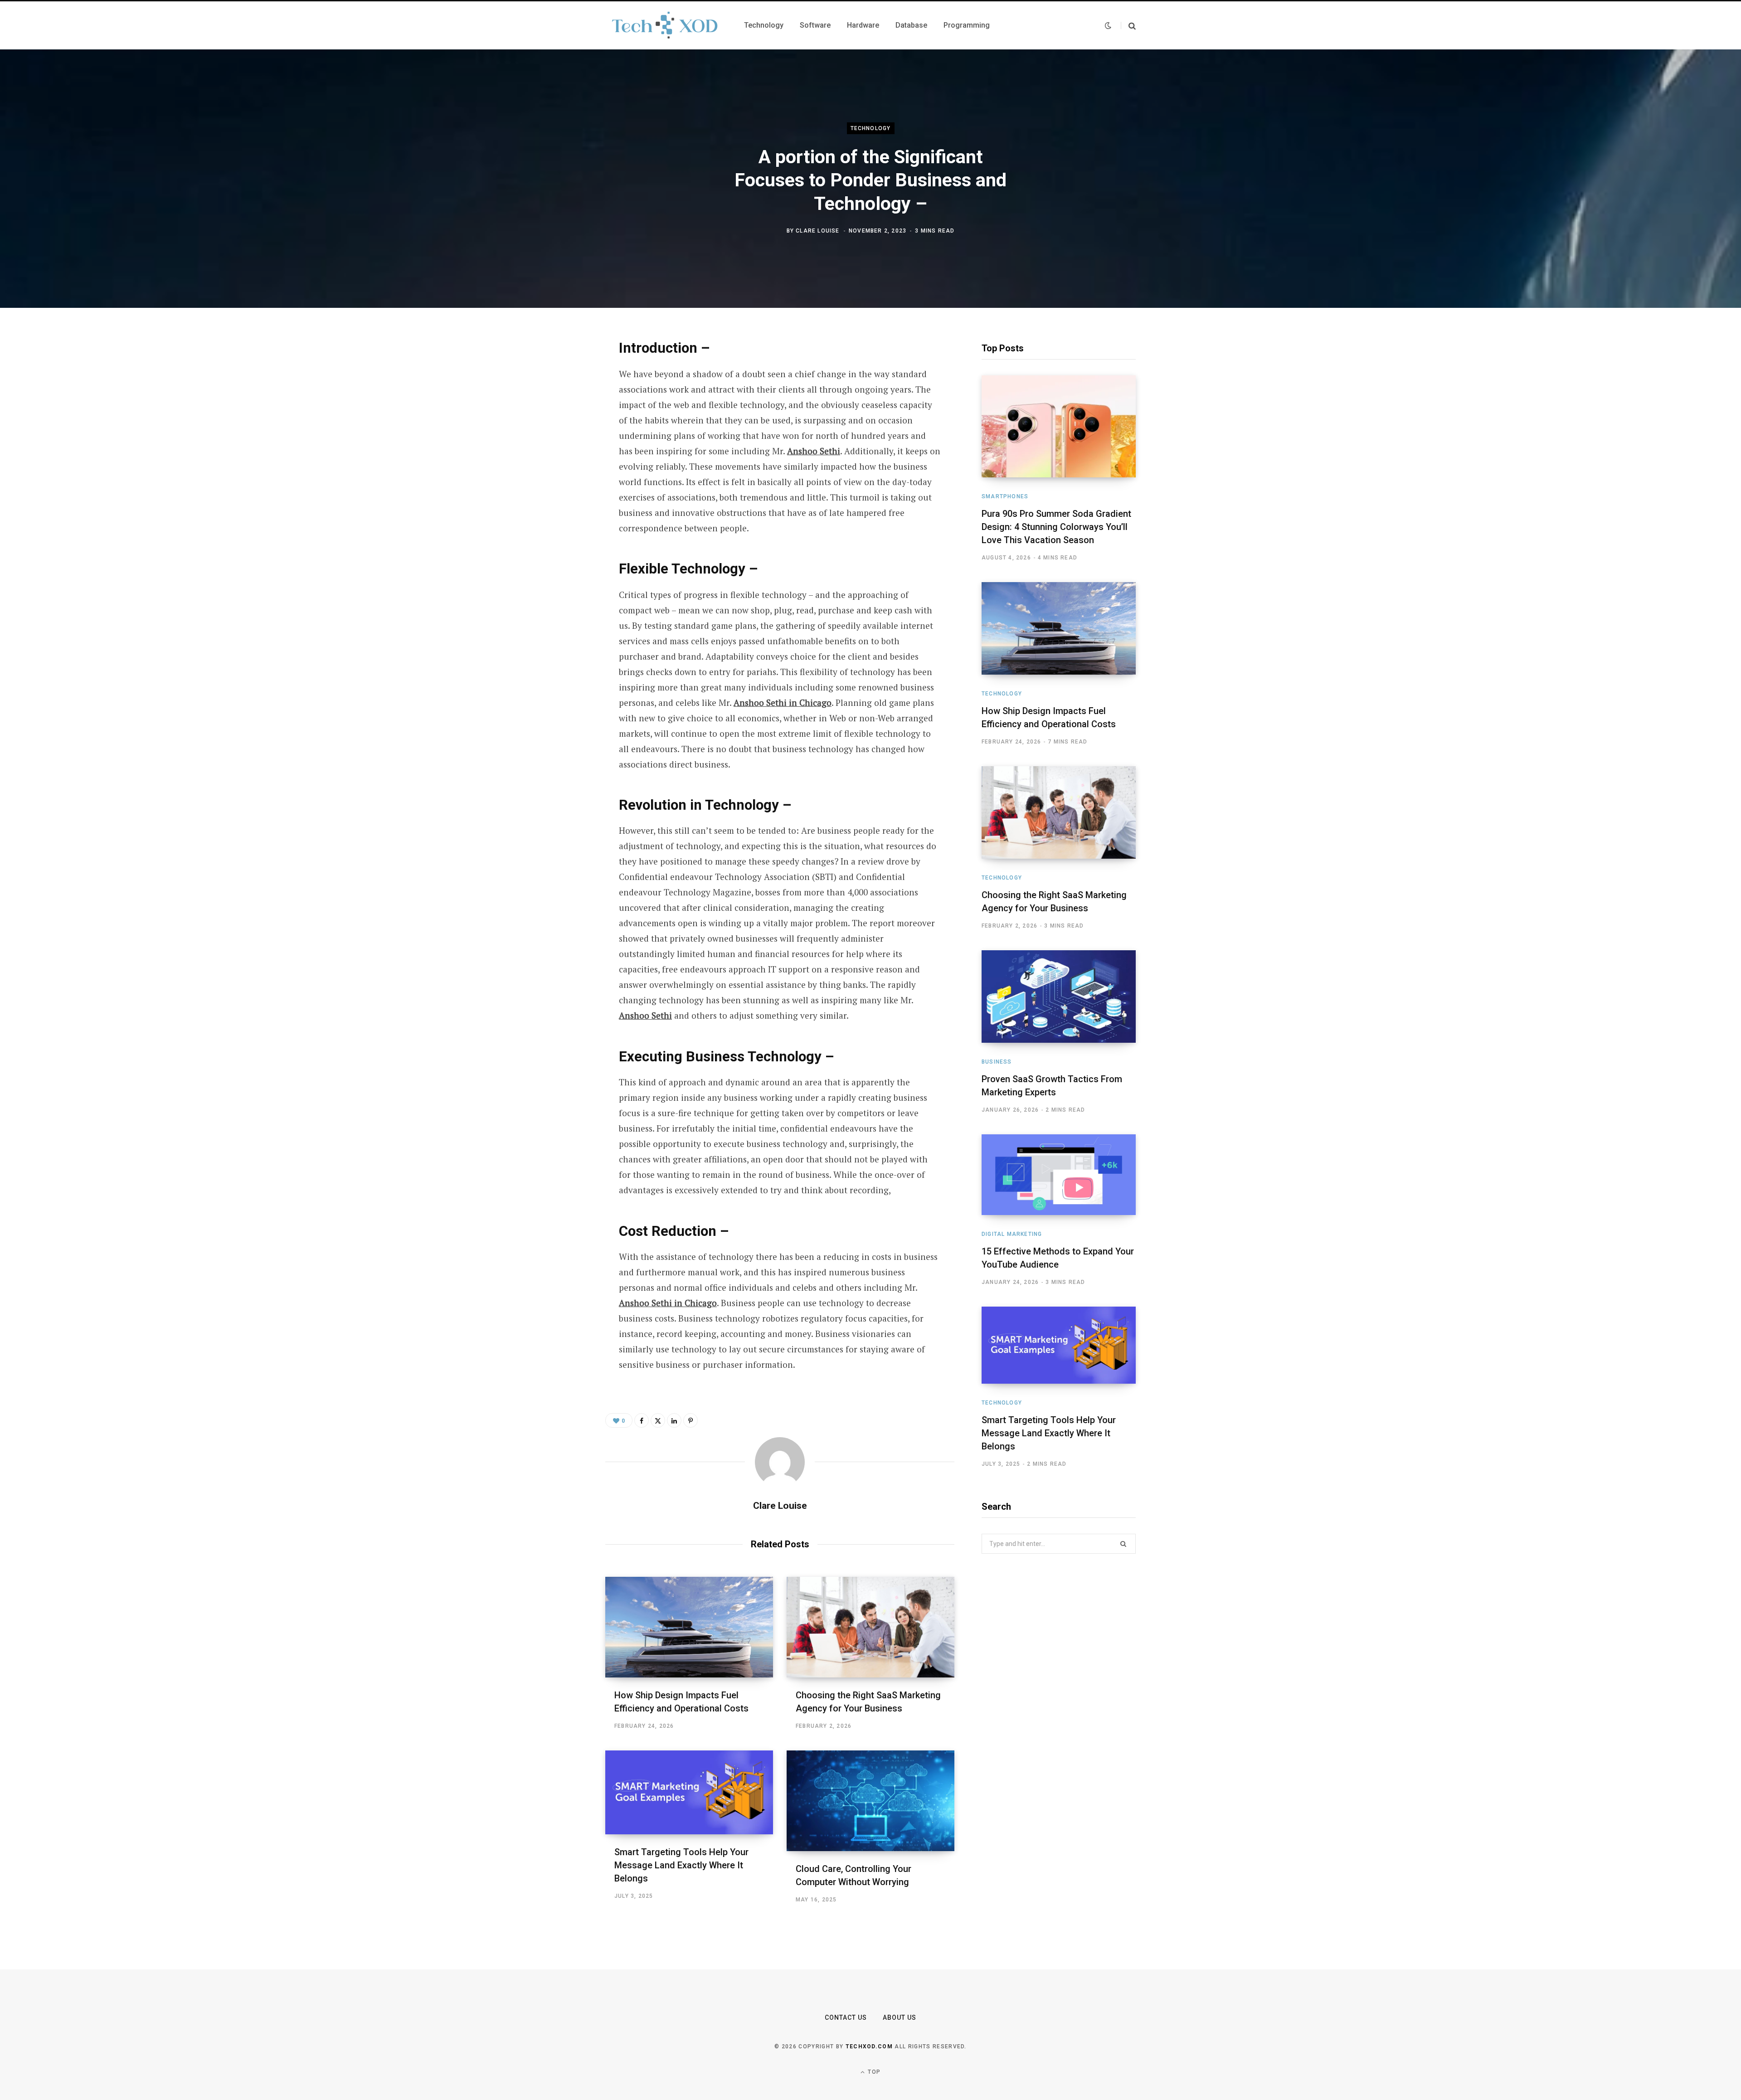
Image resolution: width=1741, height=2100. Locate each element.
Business (997, 1062)
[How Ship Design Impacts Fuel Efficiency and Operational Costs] (689, 1627)
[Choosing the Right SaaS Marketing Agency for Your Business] (870, 1627)
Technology (871, 128)
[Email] (560, 467)
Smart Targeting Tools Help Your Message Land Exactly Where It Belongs (681, 1865)
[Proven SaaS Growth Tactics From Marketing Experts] (1059, 997)
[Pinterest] (560, 419)
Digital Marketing (1012, 1234)
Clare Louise (817, 231)
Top (873, 2072)
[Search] (1128, 26)
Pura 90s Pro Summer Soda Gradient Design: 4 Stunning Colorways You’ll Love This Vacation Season (1056, 527)
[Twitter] (560, 395)
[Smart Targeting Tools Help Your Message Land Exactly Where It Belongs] (689, 1792)
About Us (900, 2017)
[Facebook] (560, 371)
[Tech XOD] (664, 25)
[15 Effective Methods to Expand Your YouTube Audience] (1059, 1175)
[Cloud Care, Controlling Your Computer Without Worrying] (870, 1801)
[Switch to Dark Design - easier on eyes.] (1108, 25)
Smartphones (1005, 496)
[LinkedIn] (560, 443)
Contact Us (846, 2017)
